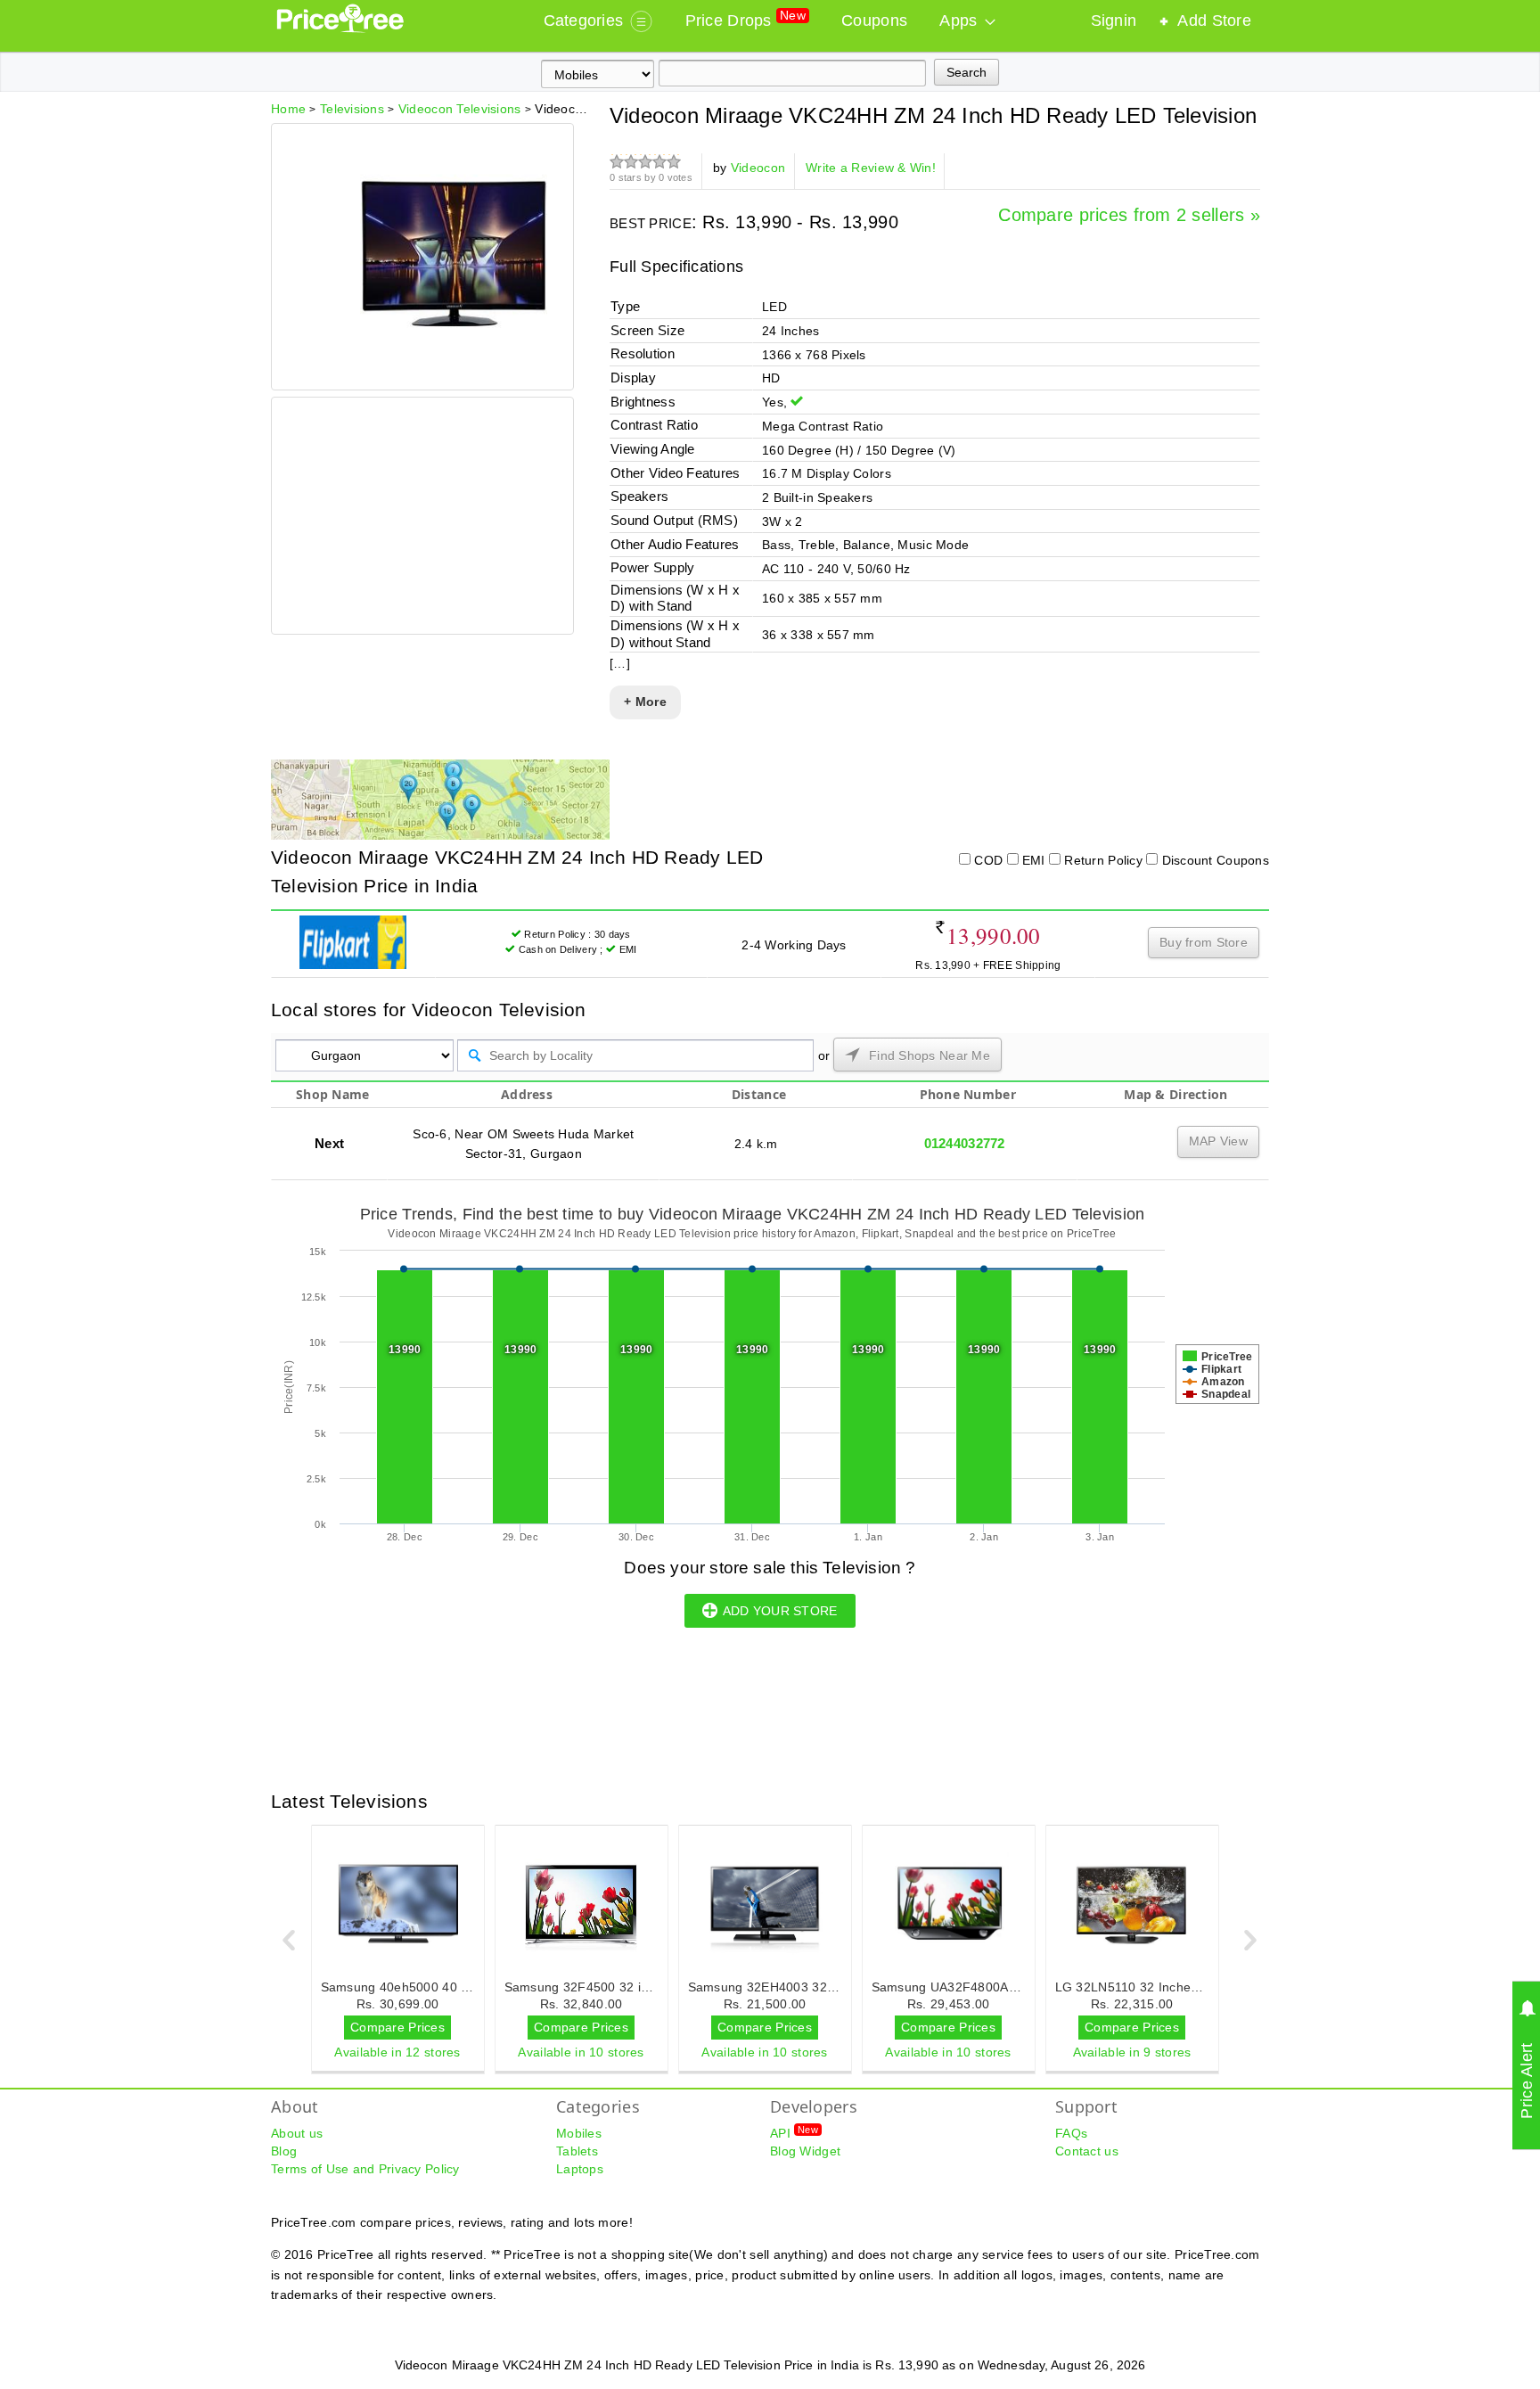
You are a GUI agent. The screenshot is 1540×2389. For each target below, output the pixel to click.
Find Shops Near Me (928, 1055)
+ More (645, 702)
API (794, 2132)
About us (297, 2133)
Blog (284, 2151)
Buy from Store (1204, 942)
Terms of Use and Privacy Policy (365, 2169)
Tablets (577, 2151)
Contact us (1087, 2151)
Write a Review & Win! (871, 168)
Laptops (580, 2169)
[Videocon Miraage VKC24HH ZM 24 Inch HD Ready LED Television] (454, 360)
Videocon (758, 168)
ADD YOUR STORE (780, 1611)
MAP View (1218, 1141)
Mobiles (579, 2133)
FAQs (1071, 2133)
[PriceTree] (342, 29)
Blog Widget (805, 2151)
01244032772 (965, 1143)
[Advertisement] (422, 518)
